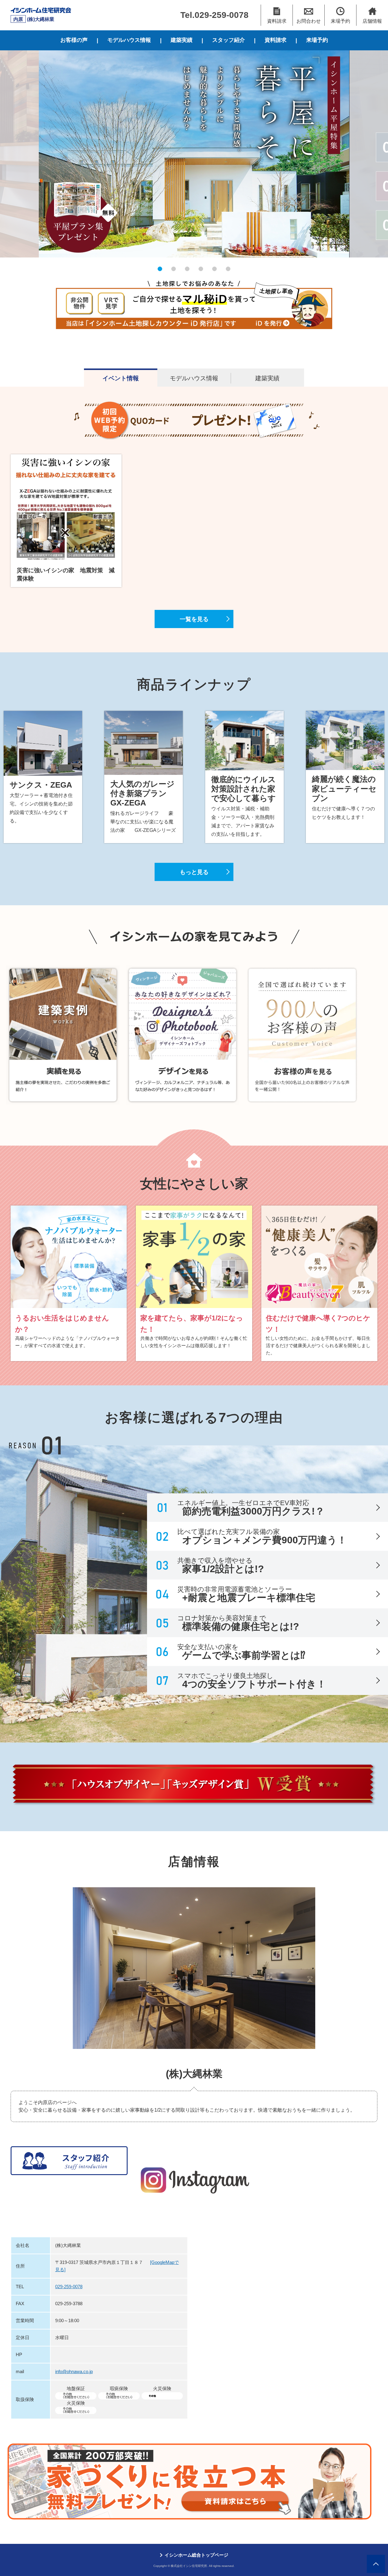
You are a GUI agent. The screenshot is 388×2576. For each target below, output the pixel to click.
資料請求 (276, 40)
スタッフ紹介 (229, 40)
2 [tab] (174, 269)
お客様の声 (74, 40)
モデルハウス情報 (129, 40)
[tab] (121, 378)
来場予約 (317, 40)
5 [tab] (214, 269)
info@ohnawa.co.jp (74, 2371)
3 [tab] (187, 269)
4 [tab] (201, 269)
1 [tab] (160, 269)
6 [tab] (228, 269)
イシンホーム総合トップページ (196, 2555)
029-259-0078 (69, 2287)
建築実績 (182, 40)
